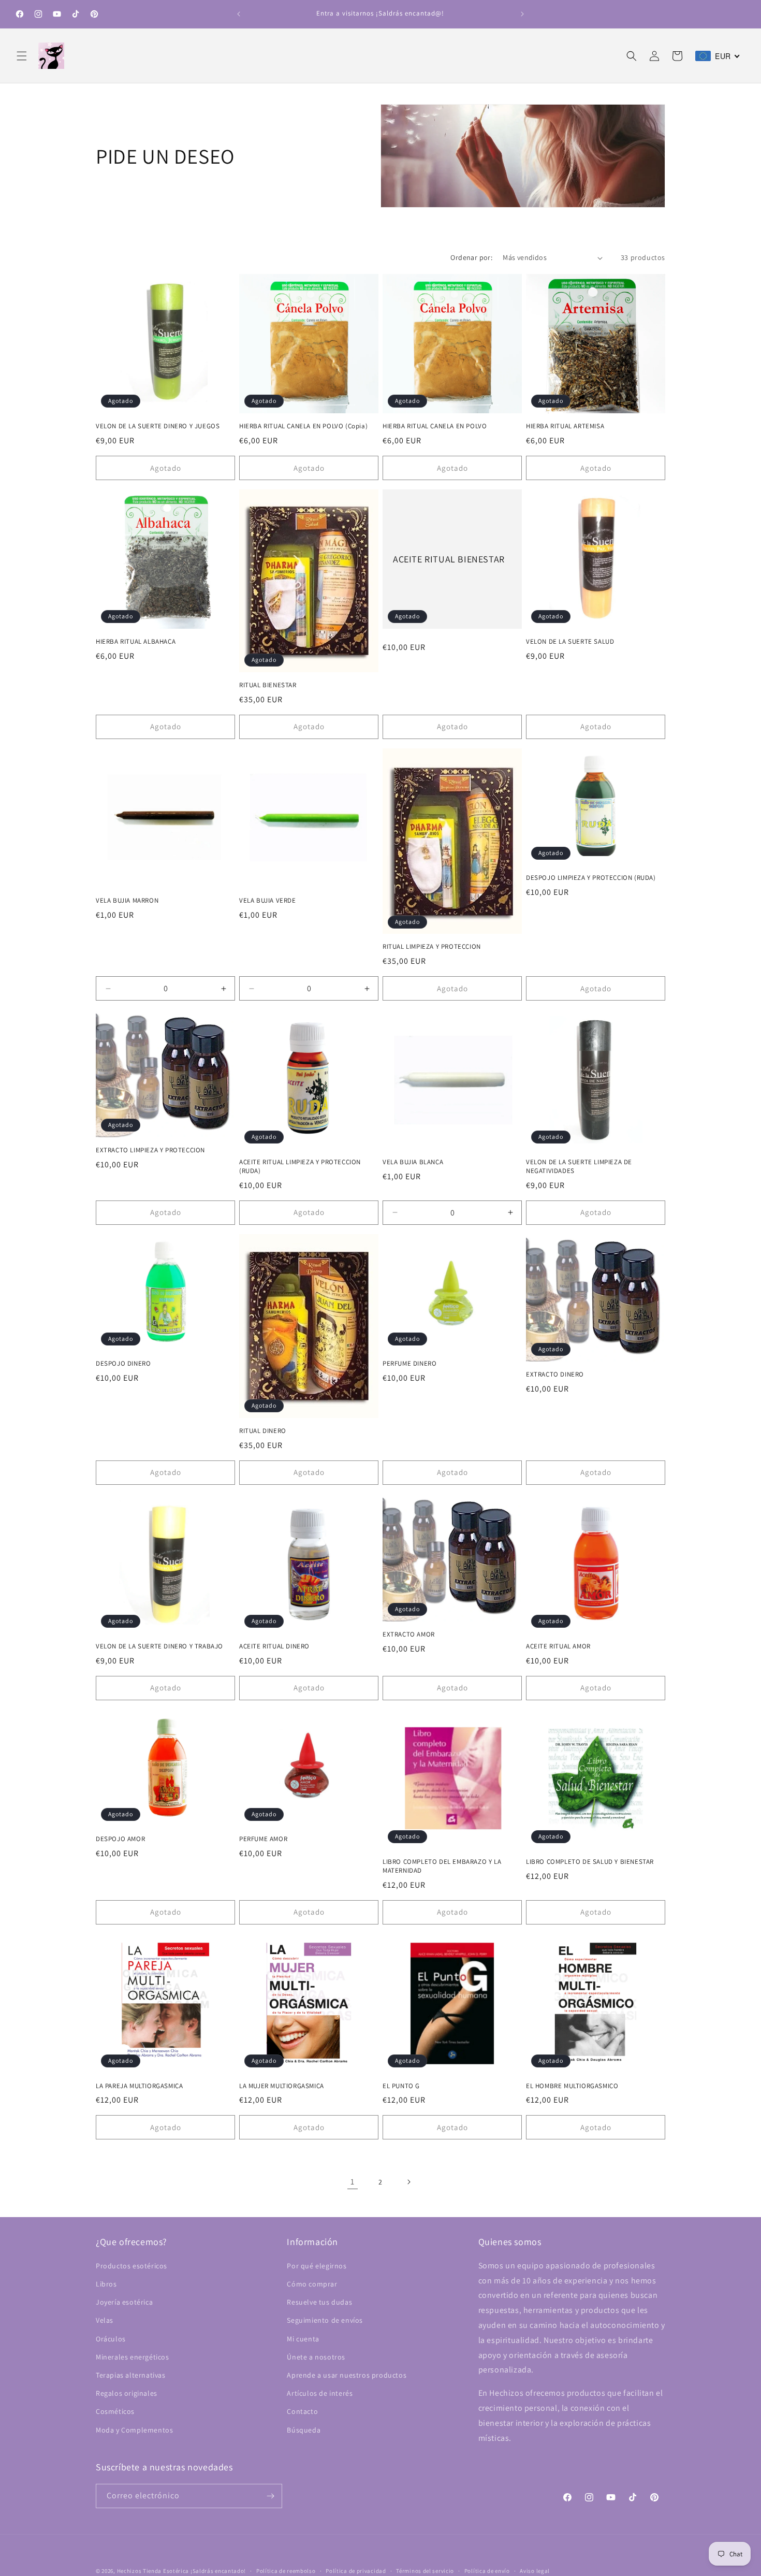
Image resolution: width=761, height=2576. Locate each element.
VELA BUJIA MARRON (127, 901)
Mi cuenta (303, 2338)
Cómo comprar (312, 2284)
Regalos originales (127, 2393)
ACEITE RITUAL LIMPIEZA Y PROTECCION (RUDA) (300, 1167)
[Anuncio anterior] (239, 14)
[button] (22, 56)
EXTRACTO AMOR (409, 1634)
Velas (105, 2320)
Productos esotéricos (131, 2266)
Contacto (302, 2411)
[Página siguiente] (408, 2182)
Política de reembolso (286, 2570)
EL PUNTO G (401, 2086)
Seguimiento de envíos (325, 2320)
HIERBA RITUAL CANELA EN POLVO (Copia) (303, 426)
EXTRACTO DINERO (555, 1374)
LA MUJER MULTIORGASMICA (282, 2086)
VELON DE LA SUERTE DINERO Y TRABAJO (159, 1646)
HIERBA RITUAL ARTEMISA (565, 426)
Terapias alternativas (131, 2375)
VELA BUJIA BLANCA (413, 1162)
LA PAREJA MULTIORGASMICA (139, 2086)
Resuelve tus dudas (319, 2302)
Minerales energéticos (133, 2357)
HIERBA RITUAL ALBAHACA (136, 642)
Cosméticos (115, 2411)
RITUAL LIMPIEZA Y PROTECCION (432, 947)
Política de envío (487, 2570)
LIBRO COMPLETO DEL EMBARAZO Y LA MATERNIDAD (442, 1866)
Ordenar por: (471, 257)
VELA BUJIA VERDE (268, 901)
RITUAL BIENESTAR (268, 685)
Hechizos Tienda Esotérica (153, 2571)
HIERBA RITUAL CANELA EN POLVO (435, 426)
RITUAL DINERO (263, 1431)
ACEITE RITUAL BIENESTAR (449, 559)
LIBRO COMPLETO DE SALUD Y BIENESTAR (590, 1862)
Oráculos (111, 2338)
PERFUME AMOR (263, 1839)
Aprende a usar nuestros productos (347, 2375)
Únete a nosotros (316, 2357)
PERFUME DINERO (409, 1364)
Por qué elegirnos (317, 2266)
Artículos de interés (320, 2393)
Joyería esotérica (124, 2302)
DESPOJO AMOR (120, 1839)
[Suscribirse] (270, 2496)
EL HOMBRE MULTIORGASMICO (572, 2086)
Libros (106, 2284)
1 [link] (353, 2182)
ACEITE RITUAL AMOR (558, 1646)
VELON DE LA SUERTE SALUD (570, 642)
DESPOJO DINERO (123, 1364)
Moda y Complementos (134, 2429)
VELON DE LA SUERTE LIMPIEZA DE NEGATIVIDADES (579, 1167)
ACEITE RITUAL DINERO (274, 1646)
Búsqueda (304, 2429)
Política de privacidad (356, 2570)
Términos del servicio (425, 2570)
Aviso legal (535, 2570)
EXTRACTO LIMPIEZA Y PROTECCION (150, 1150)
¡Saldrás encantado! (218, 2571)
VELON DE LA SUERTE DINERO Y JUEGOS (158, 426)
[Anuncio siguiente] (522, 14)
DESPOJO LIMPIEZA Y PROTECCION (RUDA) (591, 878)
